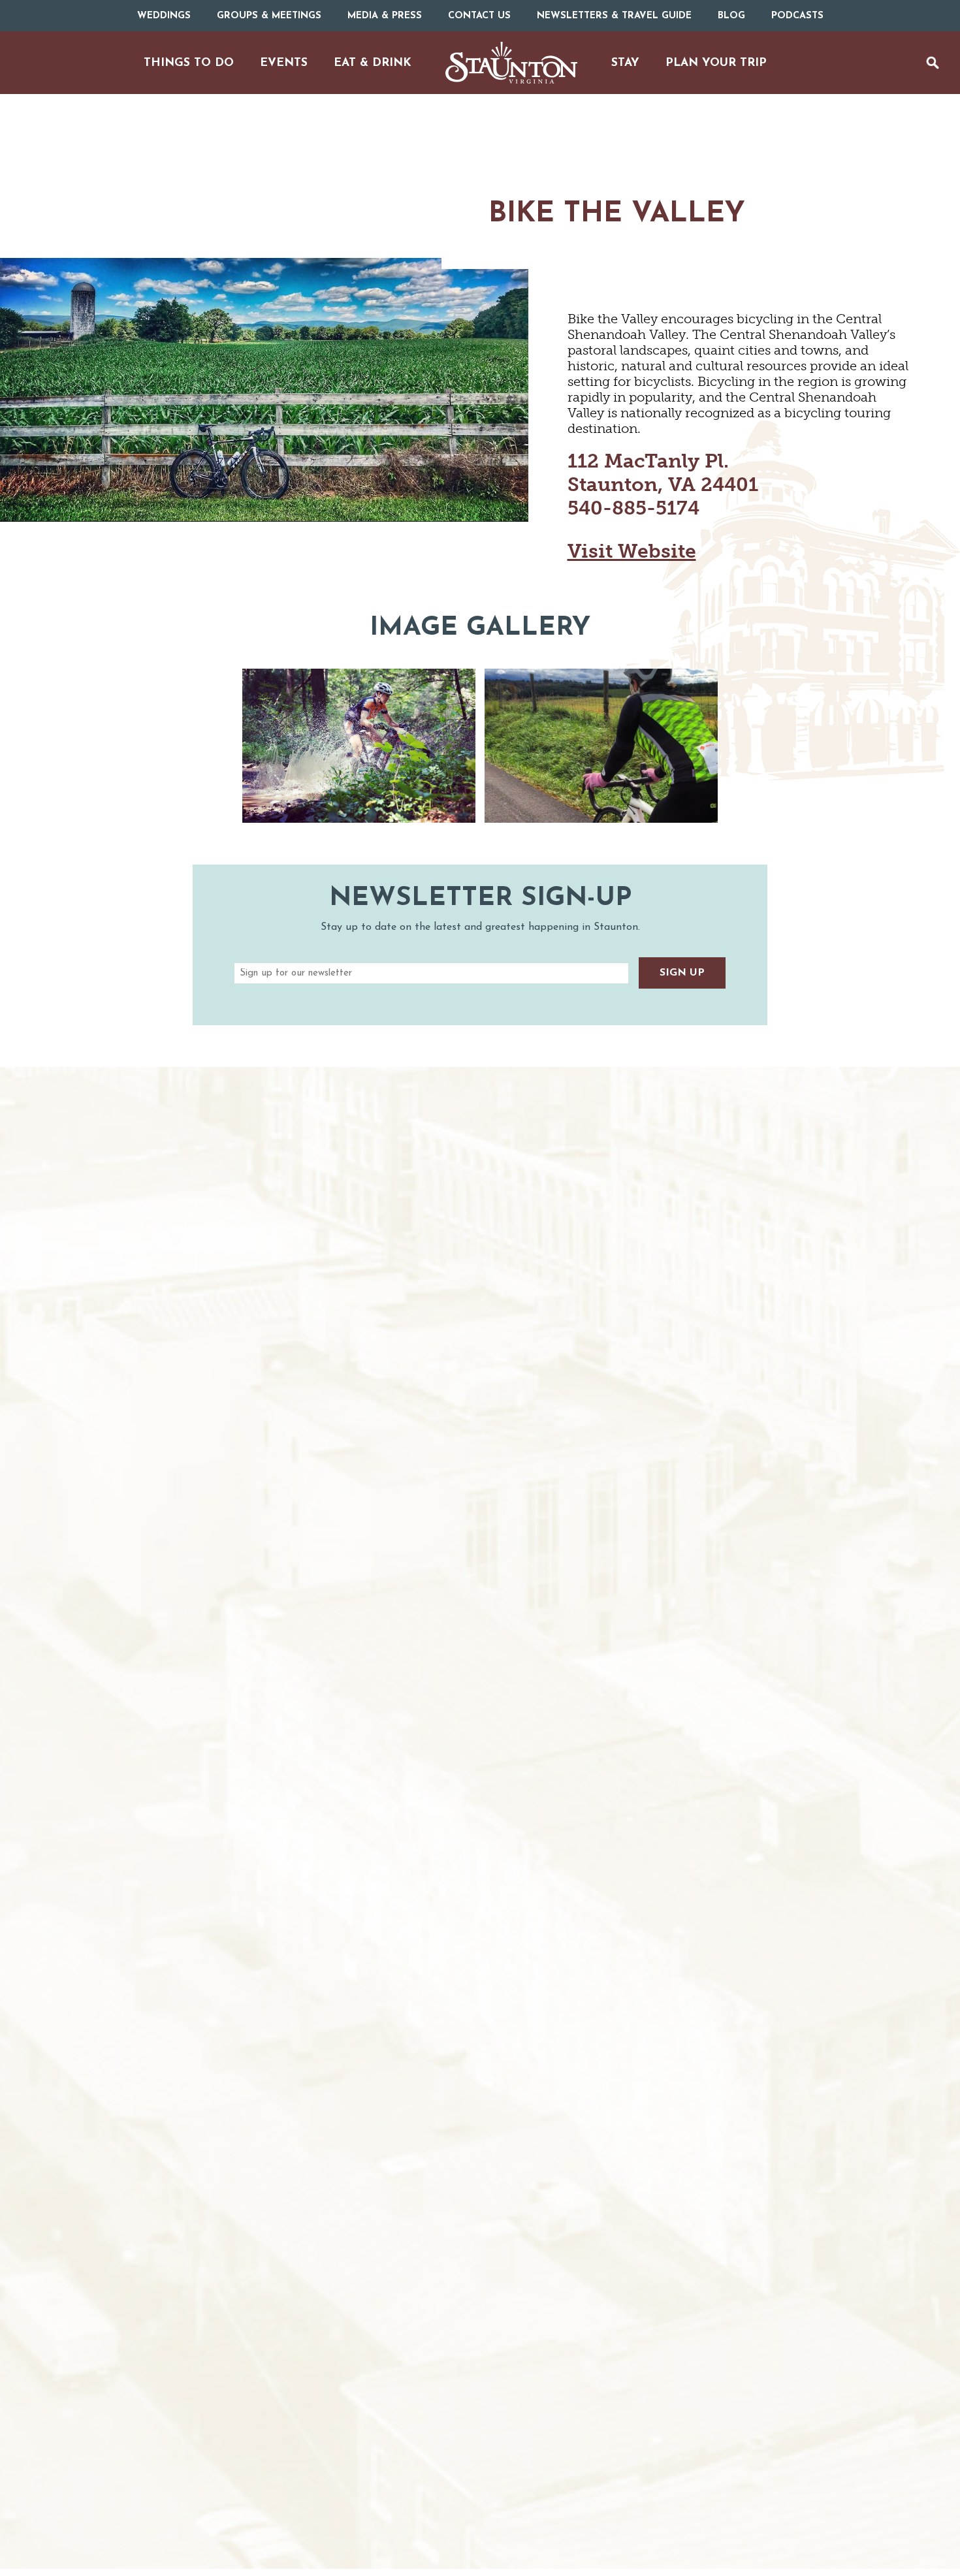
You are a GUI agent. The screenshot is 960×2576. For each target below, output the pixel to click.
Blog (731, 16)
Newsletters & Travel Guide (614, 16)
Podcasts (797, 16)
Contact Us (479, 16)
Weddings (164, 16)
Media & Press (385, 16)
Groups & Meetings (269, 16)
